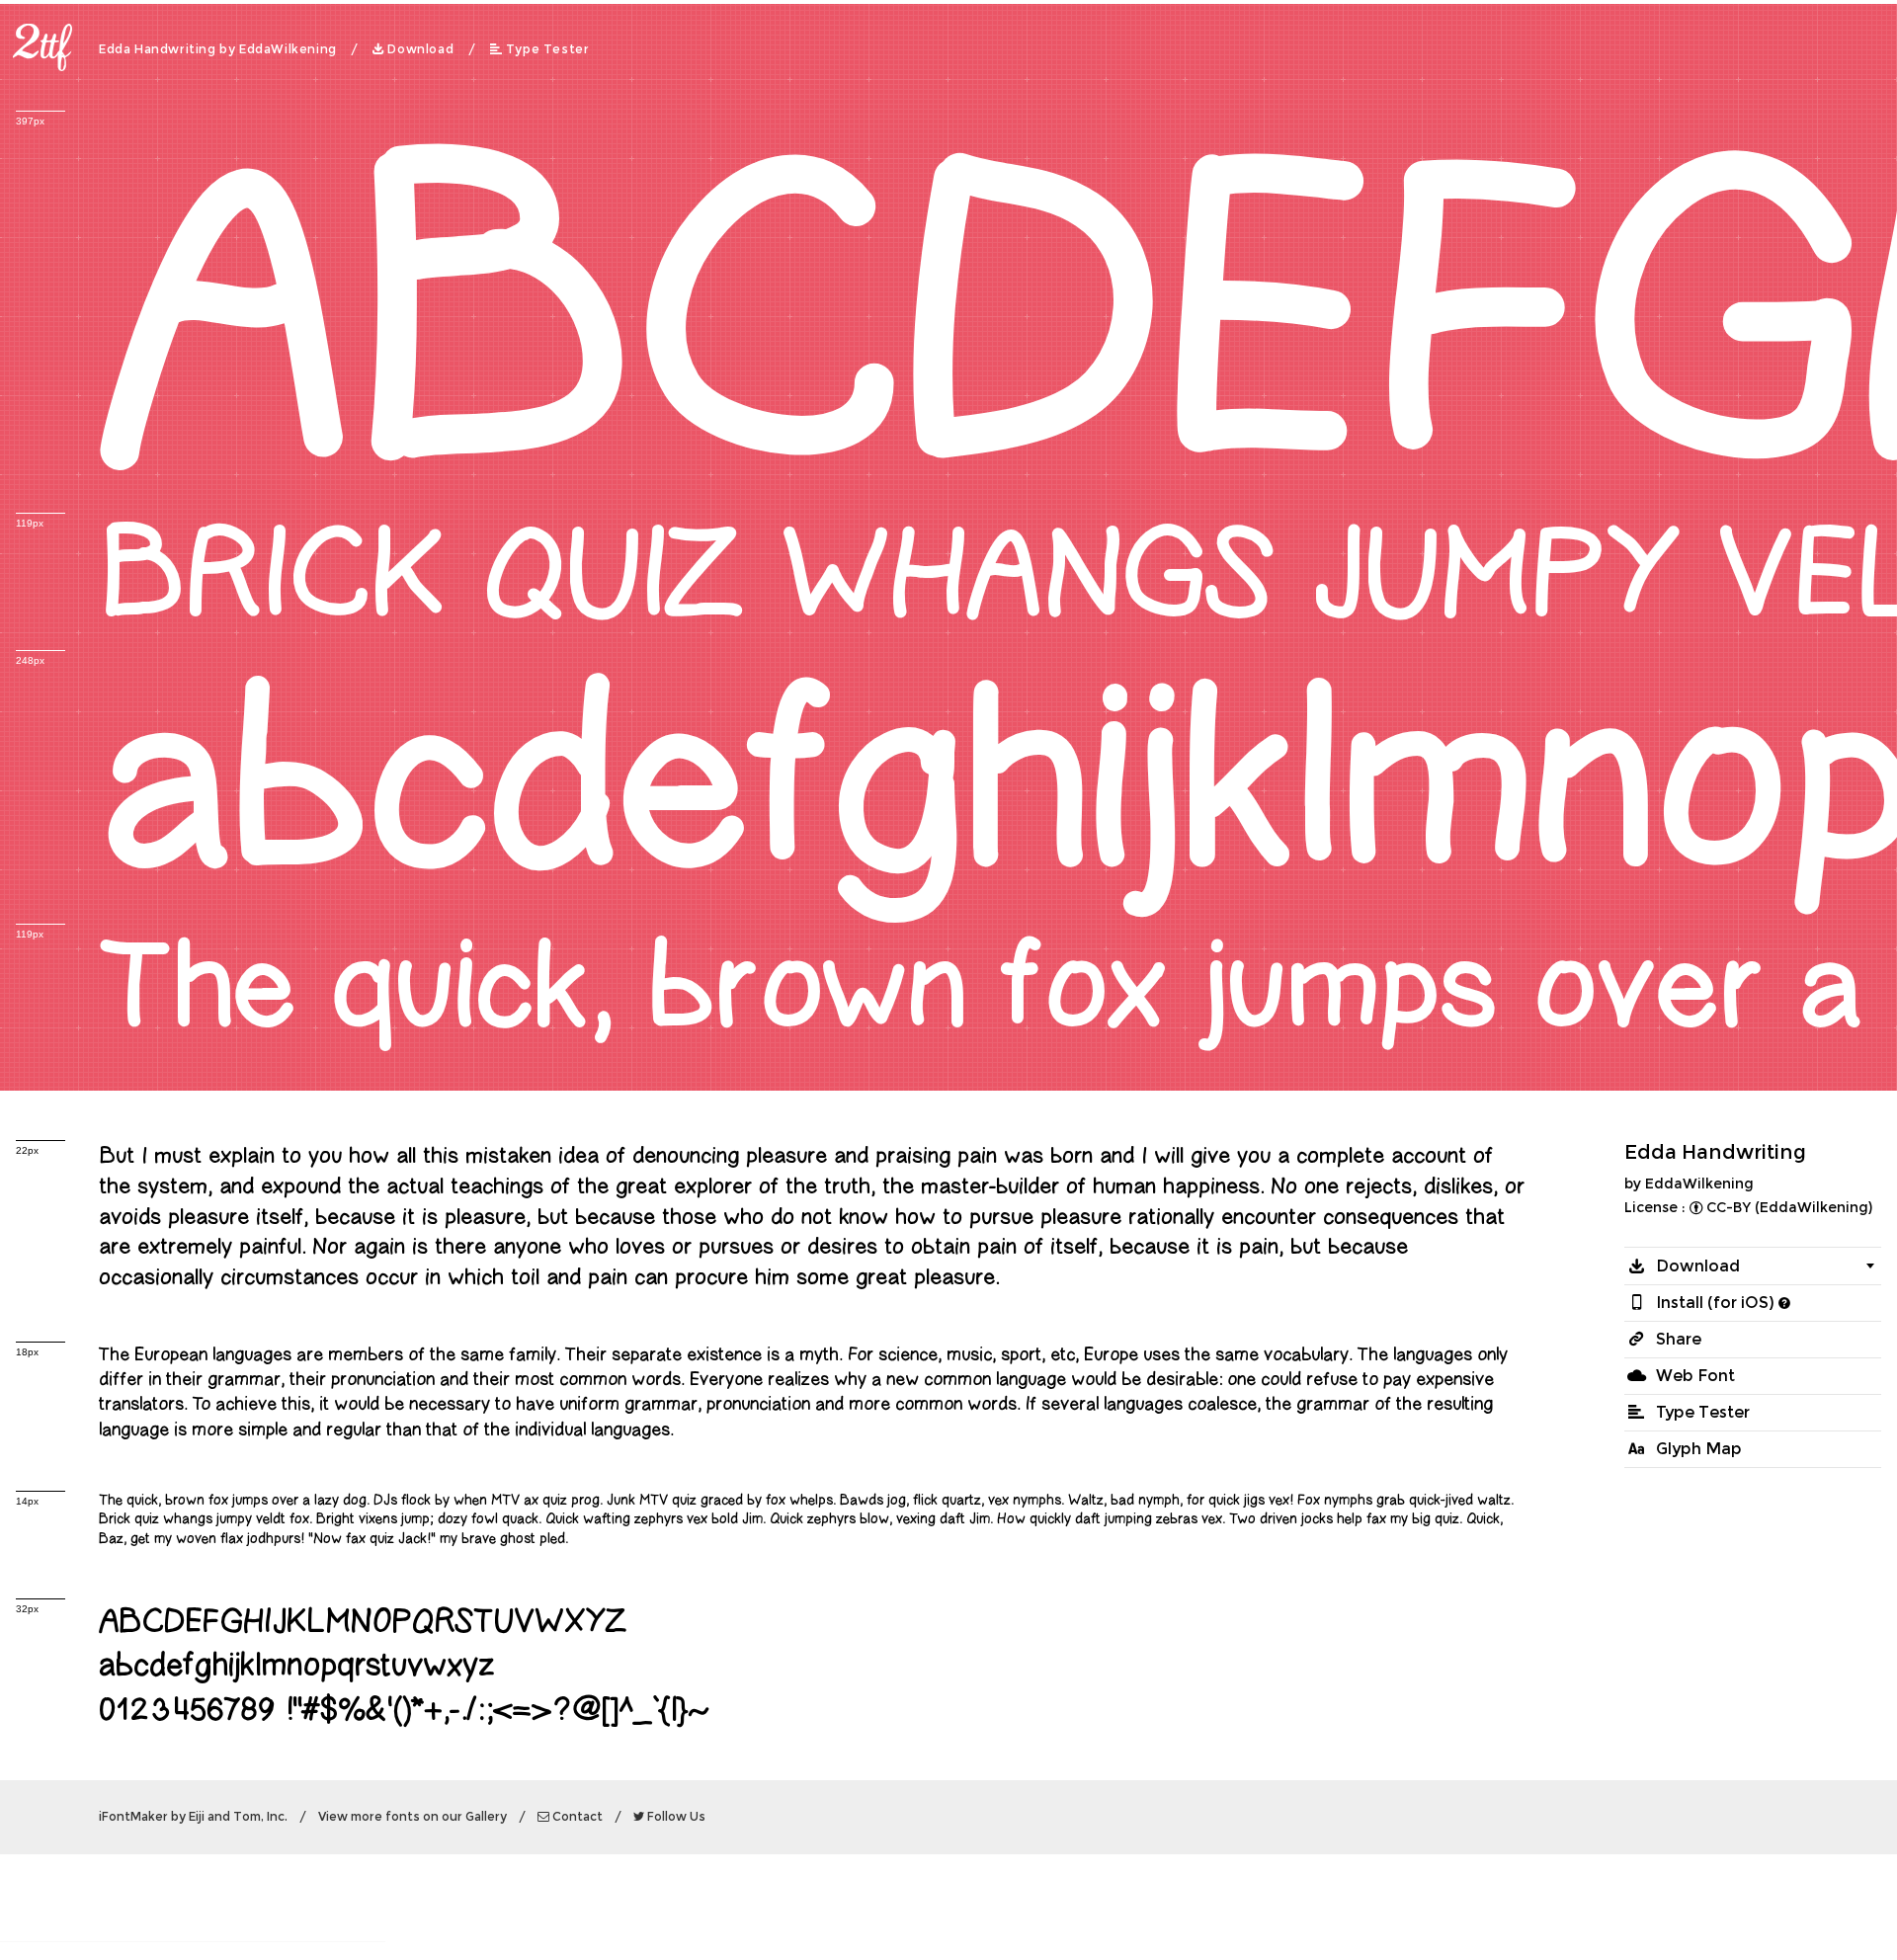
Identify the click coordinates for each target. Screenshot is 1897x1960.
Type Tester (548, 49)
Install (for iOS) (1715, 1303)
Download (420, 49)
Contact (577, 1817)
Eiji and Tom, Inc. (238, 1817)
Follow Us (676, 1817)
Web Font (1695, 1376)
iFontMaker (133, 1817)
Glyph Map (1699, 1449)
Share (1679, 1339)
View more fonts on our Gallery (412, 1817)
